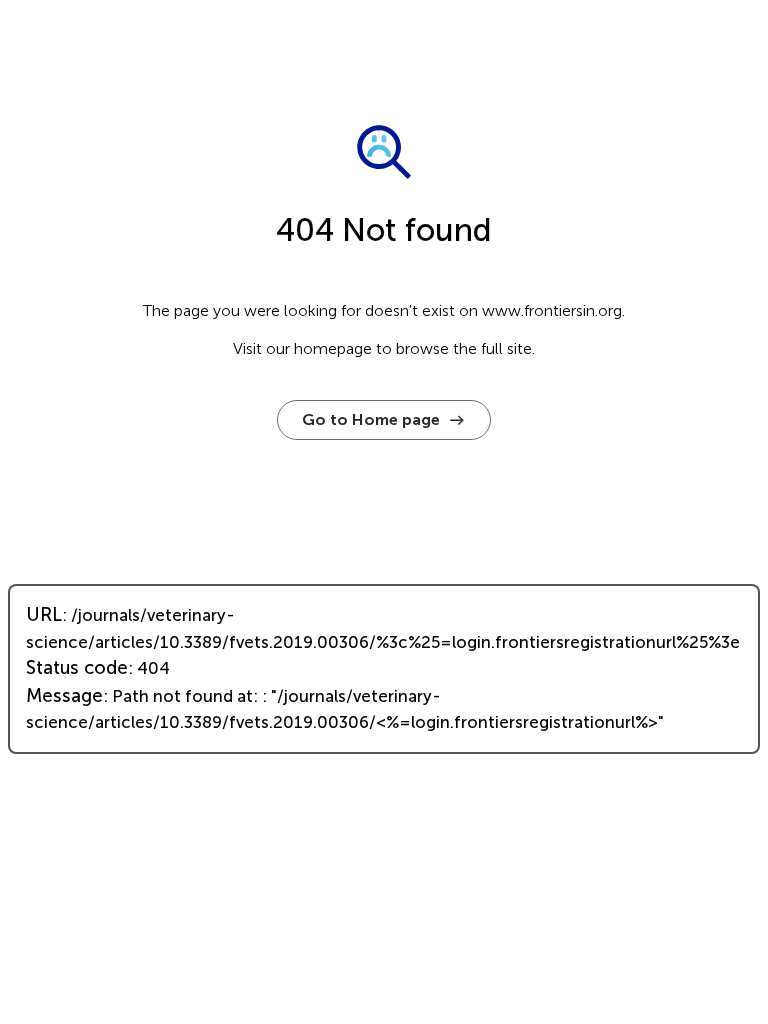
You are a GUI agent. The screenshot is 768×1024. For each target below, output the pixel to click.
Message (64, 696)
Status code (77, 668)
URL (44, 615)
